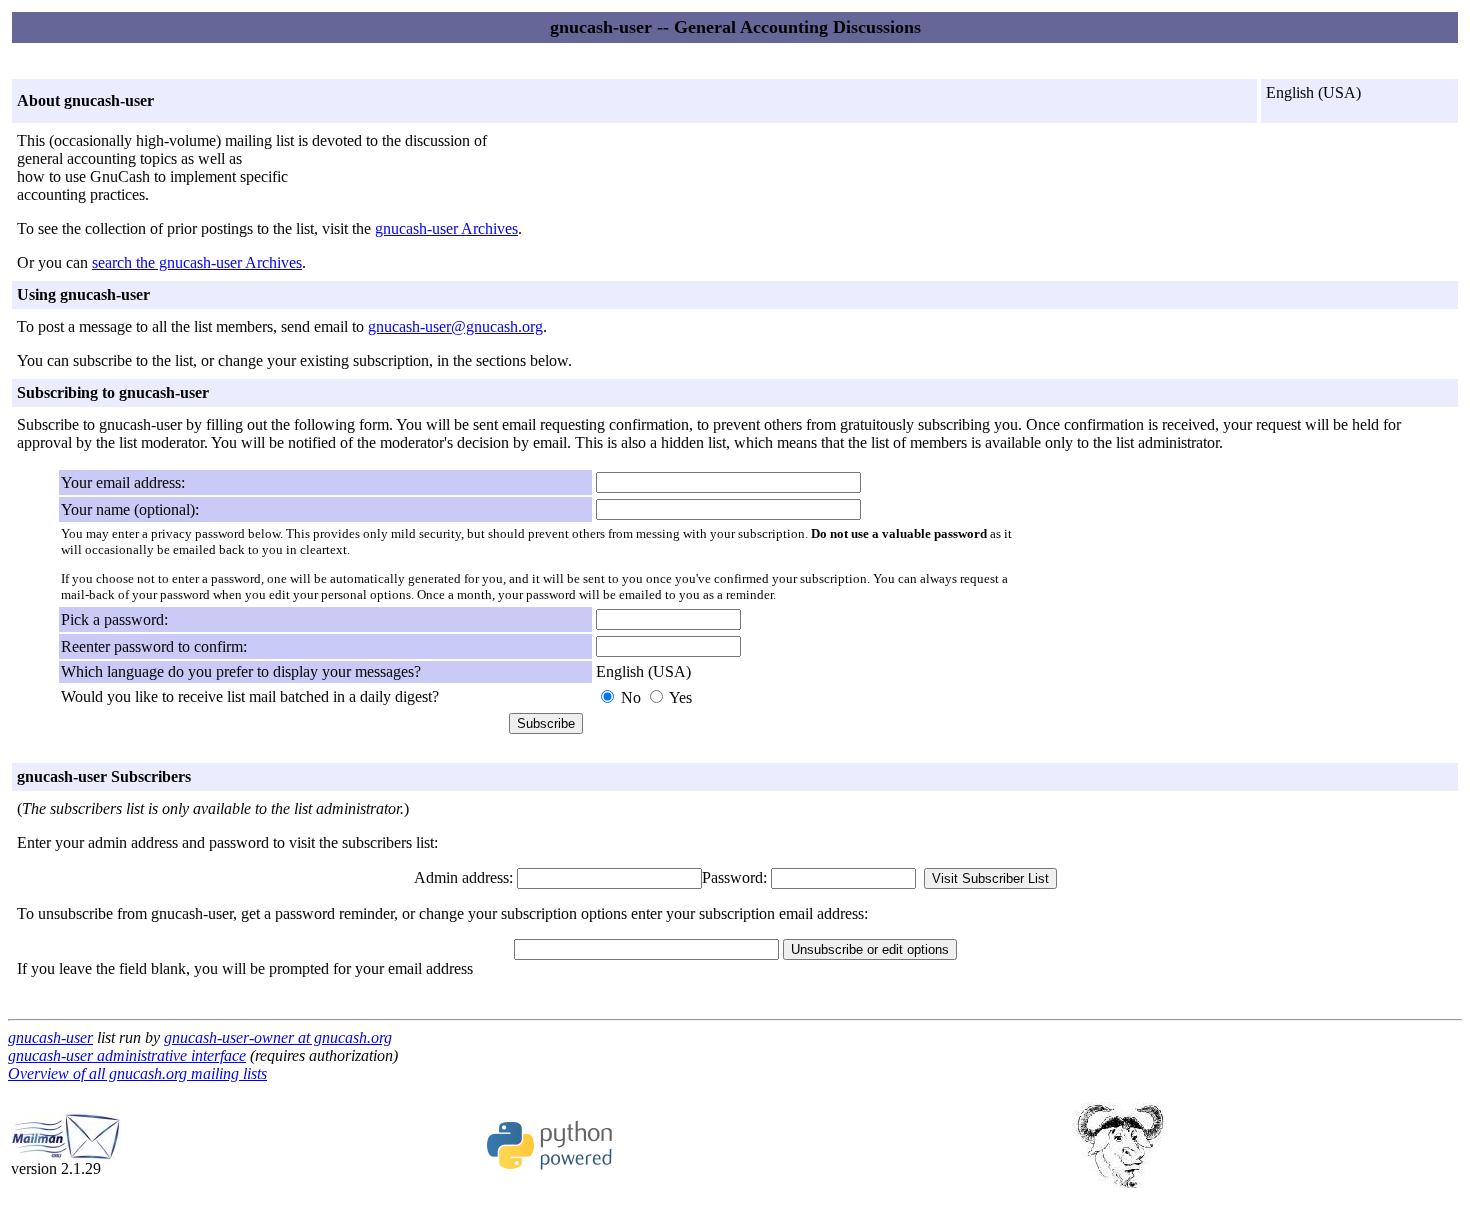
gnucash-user (50, 1037)
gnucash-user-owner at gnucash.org (278, 1037)
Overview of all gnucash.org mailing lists (137, 1073)
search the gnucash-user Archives (197, 262)
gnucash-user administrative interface (127, 1055)
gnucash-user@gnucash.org (455, 326)
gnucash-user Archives (446, 228)
